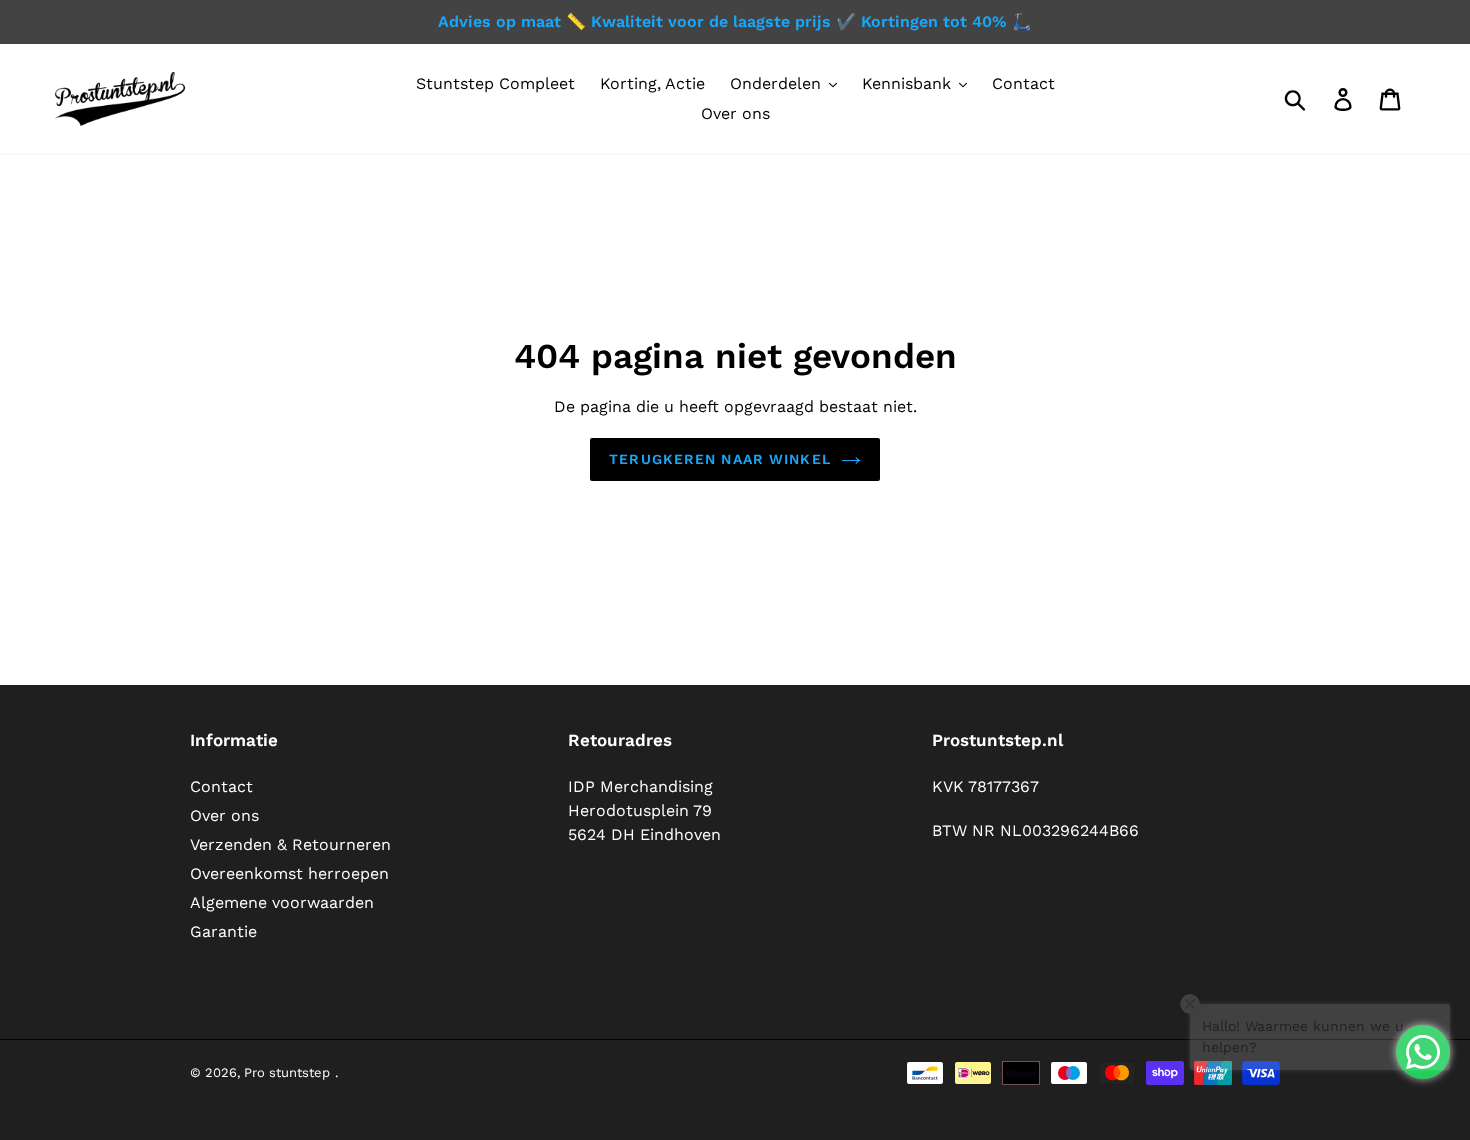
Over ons (224, 815)
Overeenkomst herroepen (289, 873)
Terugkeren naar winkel (720, 459)
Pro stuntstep (287, 1072)
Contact (221, 786)
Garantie (223, 931)
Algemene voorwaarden (282, 902)
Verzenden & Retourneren (290, 844)
